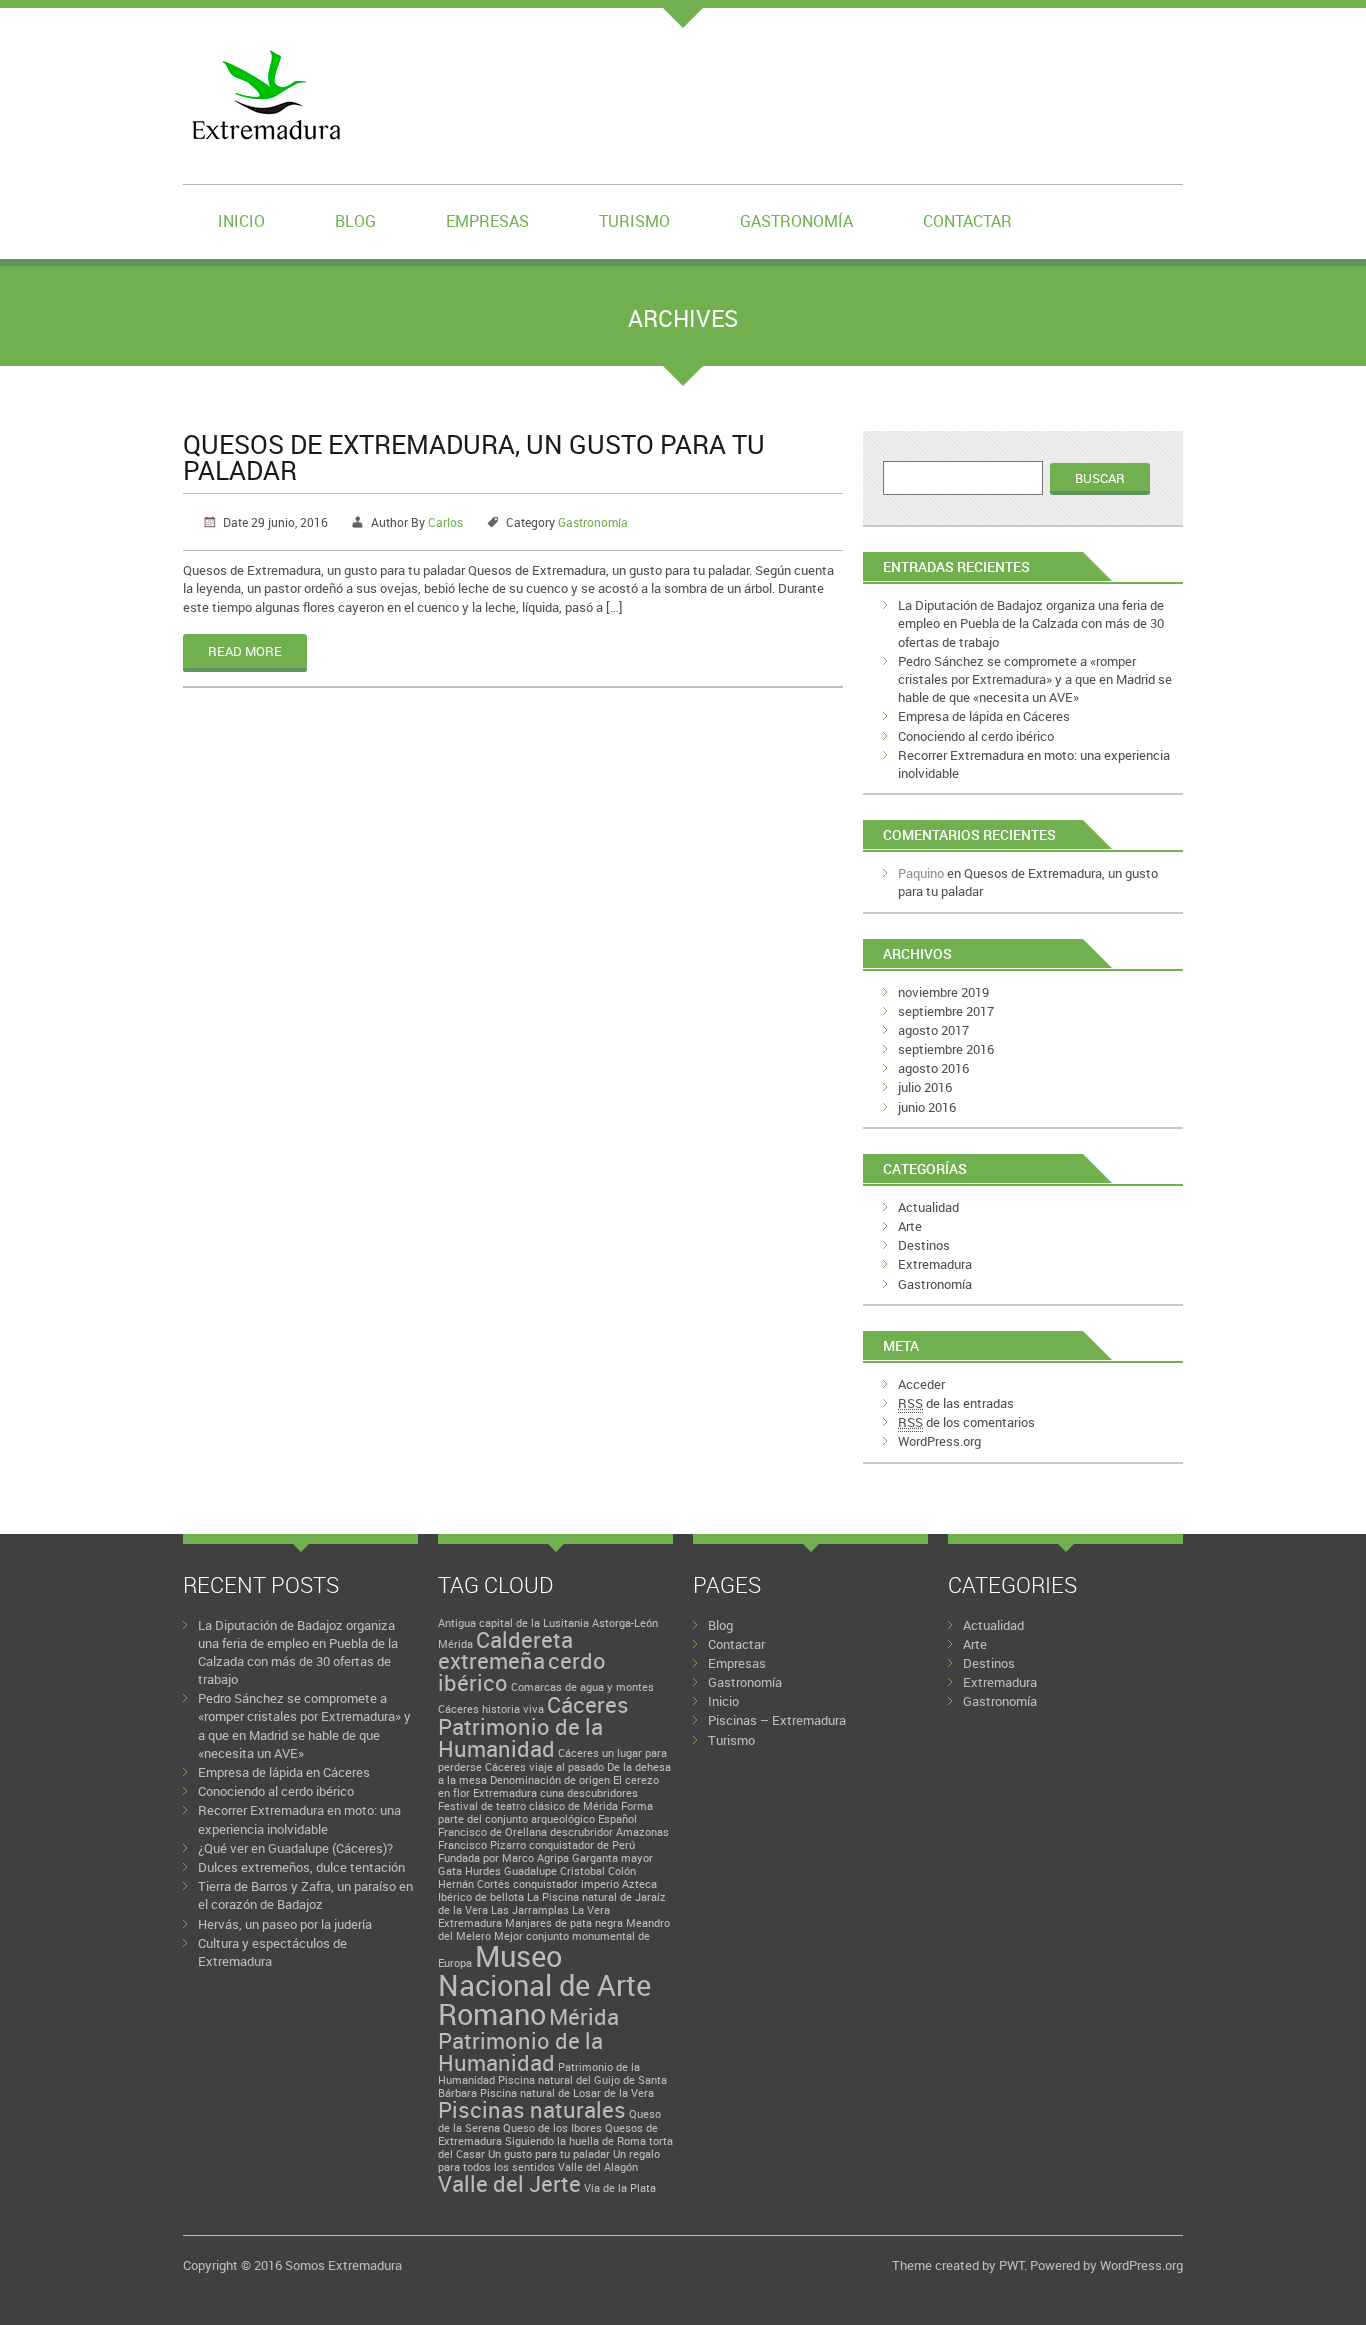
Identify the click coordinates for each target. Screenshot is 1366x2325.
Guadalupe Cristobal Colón (570, 1871)
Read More (245, 651)
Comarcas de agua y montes (582, 1687)
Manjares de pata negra (564, 1923)
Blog (355, 221)
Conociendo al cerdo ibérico (976, 736)
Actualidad (928, 1207)
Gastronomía (796, 221)
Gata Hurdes (469, 1871)
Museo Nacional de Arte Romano (544, 1985)
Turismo (634, 221)
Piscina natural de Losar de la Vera (567, 2093)
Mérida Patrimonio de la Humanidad (528, 2039)
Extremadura (935, 1264)
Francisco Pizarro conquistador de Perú (536, 1845)
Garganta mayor (612, 1858)
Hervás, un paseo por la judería (285, 1924)
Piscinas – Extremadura (777, 1720)
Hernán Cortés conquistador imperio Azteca (547, 1884)
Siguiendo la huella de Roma (575, 2141)
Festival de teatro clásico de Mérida (528, 1806)
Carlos (445, 522)
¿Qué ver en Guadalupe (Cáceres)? (295, 1848)
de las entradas (956, 1403)
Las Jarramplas (530, 1910)
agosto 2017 (933, 1030)
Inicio (241, 221)
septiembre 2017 (946, 1011)
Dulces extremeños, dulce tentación (301, 1867)
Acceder (921, 1384)
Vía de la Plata (620, 2188)
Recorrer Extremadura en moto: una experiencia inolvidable (299, 1819)
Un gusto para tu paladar (549, 2154)
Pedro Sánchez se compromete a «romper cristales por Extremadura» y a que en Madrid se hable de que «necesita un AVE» (1035, 679)
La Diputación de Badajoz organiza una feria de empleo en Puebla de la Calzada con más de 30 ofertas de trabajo (1031, 623)
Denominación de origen (550, 1780)
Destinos (924, 1245)
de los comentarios (966, 1422)
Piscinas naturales (532, 2109)
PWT (1011, 2265)
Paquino (921, 873)
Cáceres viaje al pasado (544, 1767)
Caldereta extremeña (505, 1650)
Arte (910, 1226)
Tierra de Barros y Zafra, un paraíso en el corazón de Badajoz (305, 1895)
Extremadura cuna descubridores (555, 1793)
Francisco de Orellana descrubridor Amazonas (553, 1832)
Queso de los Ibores (552, 2128)
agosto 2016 (933, 1068)
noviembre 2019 (943, 992)
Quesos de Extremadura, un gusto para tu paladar (474, 457)
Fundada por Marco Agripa (503, 1858)
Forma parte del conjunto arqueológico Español (545, 1812)
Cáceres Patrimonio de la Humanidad (533, 1726)
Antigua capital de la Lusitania (513, 1623)
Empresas (487, 221)
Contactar (967, 221)
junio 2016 (927, 1107)
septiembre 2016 (946, 1049)
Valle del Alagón (598, 2167)
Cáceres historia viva (491, 1709)
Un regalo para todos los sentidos (549, 2160)
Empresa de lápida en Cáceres (984, 716)
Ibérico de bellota (481, 1897)
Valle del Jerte (509, 2183)
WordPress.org (939, 1441)
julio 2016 (925, 1087)
